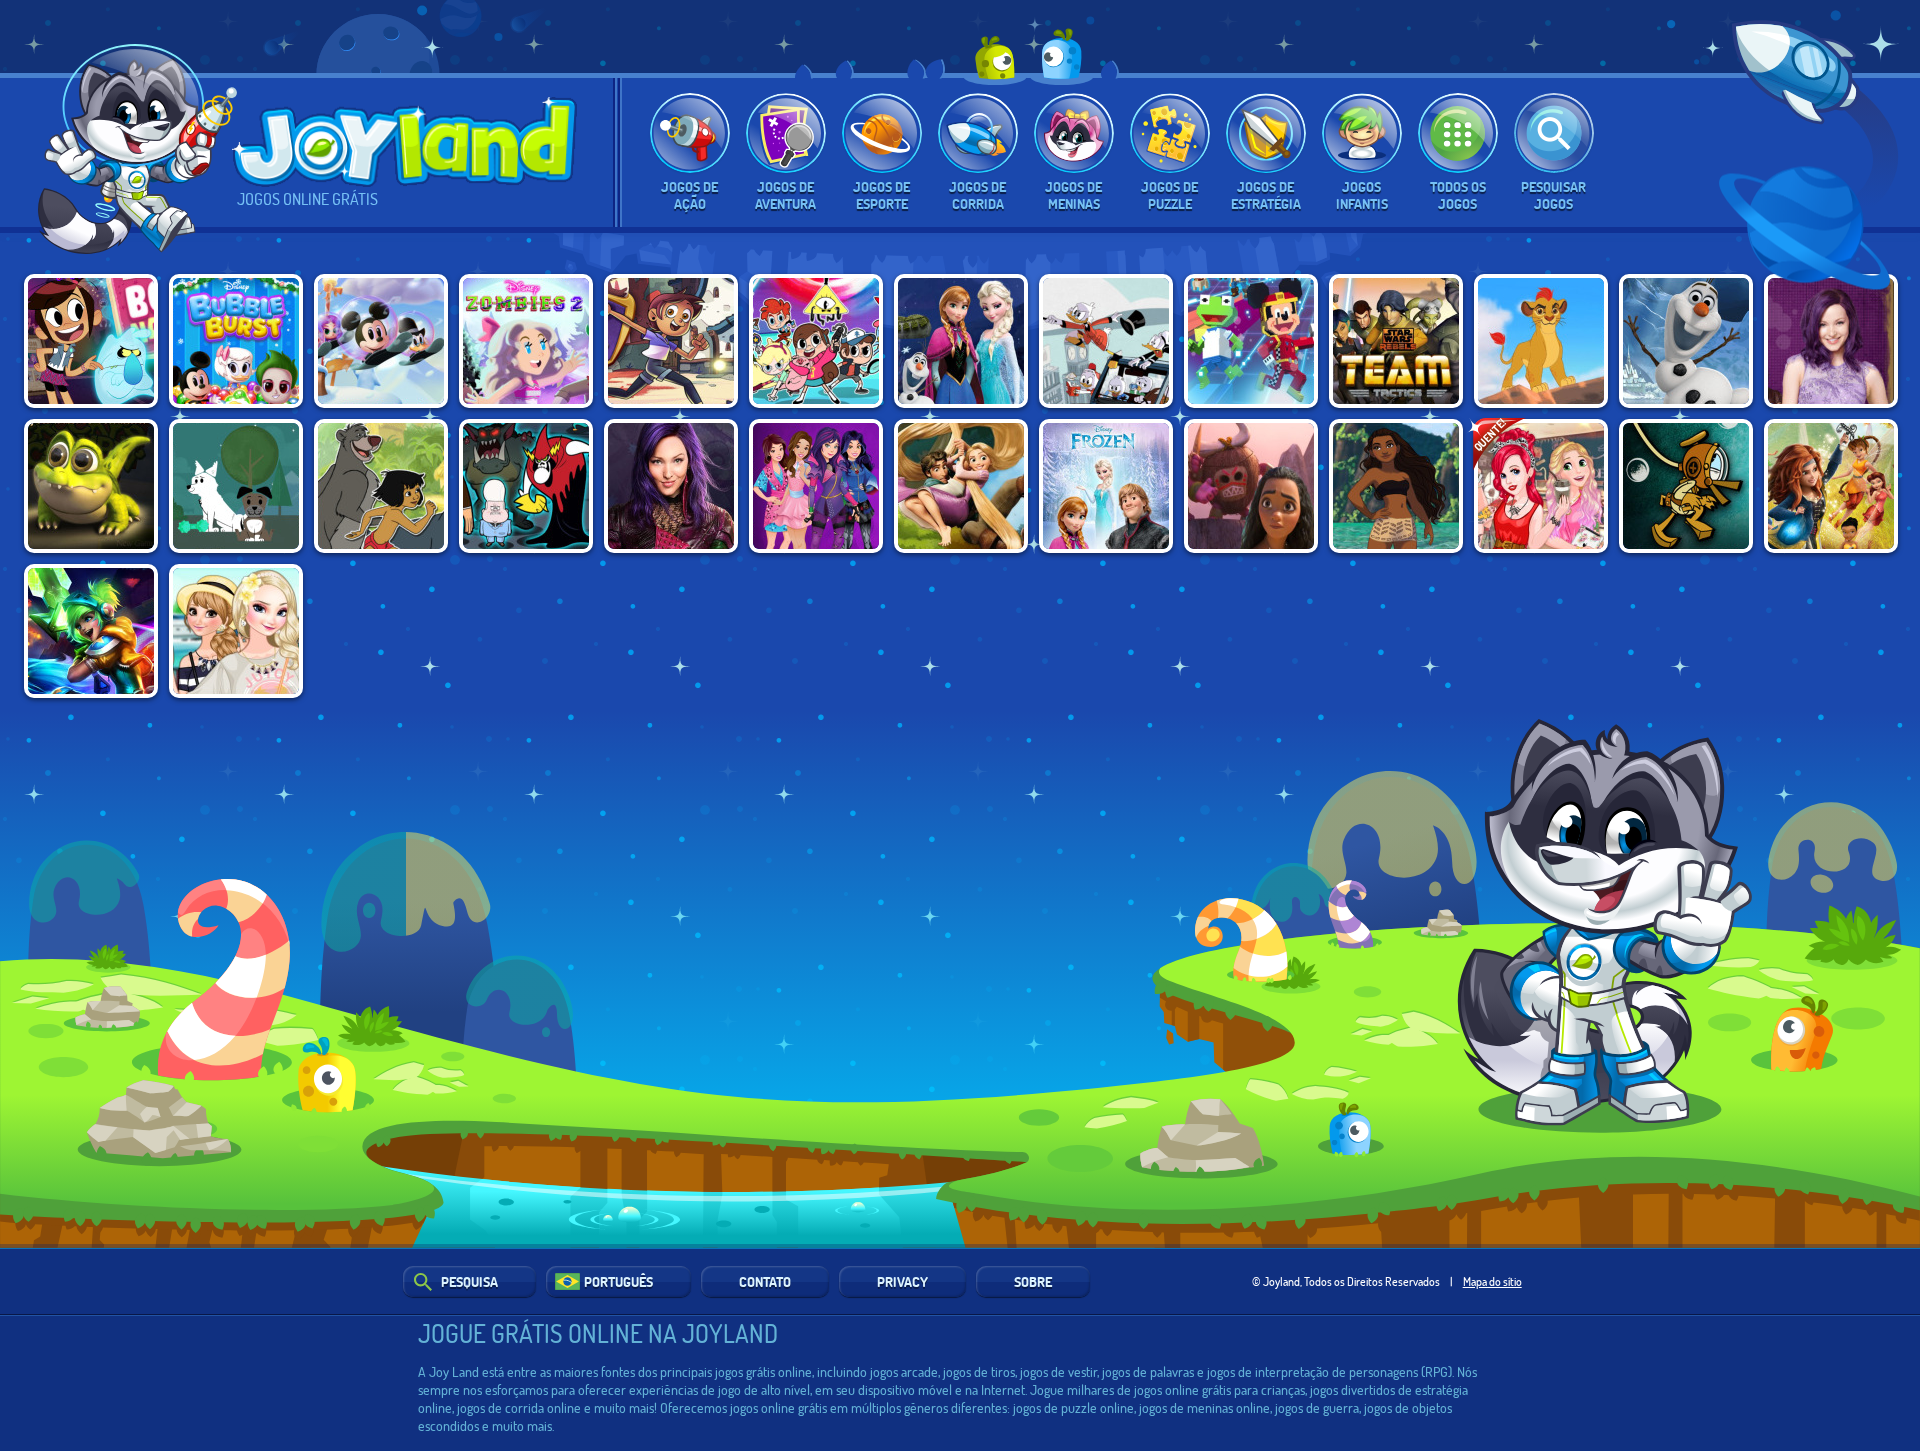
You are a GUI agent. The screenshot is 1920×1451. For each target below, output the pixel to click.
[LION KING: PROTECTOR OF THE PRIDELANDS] (1541, 341)
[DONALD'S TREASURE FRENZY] (1686, 486)
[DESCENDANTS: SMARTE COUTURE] (816, 486)
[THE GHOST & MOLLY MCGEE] (91, 341)
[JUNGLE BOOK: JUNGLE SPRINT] (381, 486)
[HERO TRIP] (816, 341)
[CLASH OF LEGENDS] (91, 631)
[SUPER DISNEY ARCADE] (1251, 341)
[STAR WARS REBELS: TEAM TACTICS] (1396, 341)
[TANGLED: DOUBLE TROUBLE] (961, 486)
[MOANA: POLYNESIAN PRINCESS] (1396, 486)
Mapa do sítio (1492, 1281)
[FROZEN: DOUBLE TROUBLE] (1106, 486)
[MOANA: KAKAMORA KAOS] (1251, 486)
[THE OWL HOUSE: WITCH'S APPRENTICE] (671, 341)
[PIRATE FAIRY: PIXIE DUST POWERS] (1831, 486)
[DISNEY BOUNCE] (381, 341)
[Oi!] (142, 154)
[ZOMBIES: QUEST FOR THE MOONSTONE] (526, 341)
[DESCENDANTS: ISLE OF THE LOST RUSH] (671, 486)
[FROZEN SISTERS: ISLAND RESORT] (236, 631)
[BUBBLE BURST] (236, 341)
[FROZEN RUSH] (961, 341)
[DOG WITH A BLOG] (236, 486)
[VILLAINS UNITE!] (526, 486)
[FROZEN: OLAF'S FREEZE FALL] (1686, 341)
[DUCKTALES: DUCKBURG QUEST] (1106, 341)
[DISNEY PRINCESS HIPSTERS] (1541, 486)
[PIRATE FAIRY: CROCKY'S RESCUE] (91, 486)
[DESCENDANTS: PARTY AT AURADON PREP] (1831, 341)
